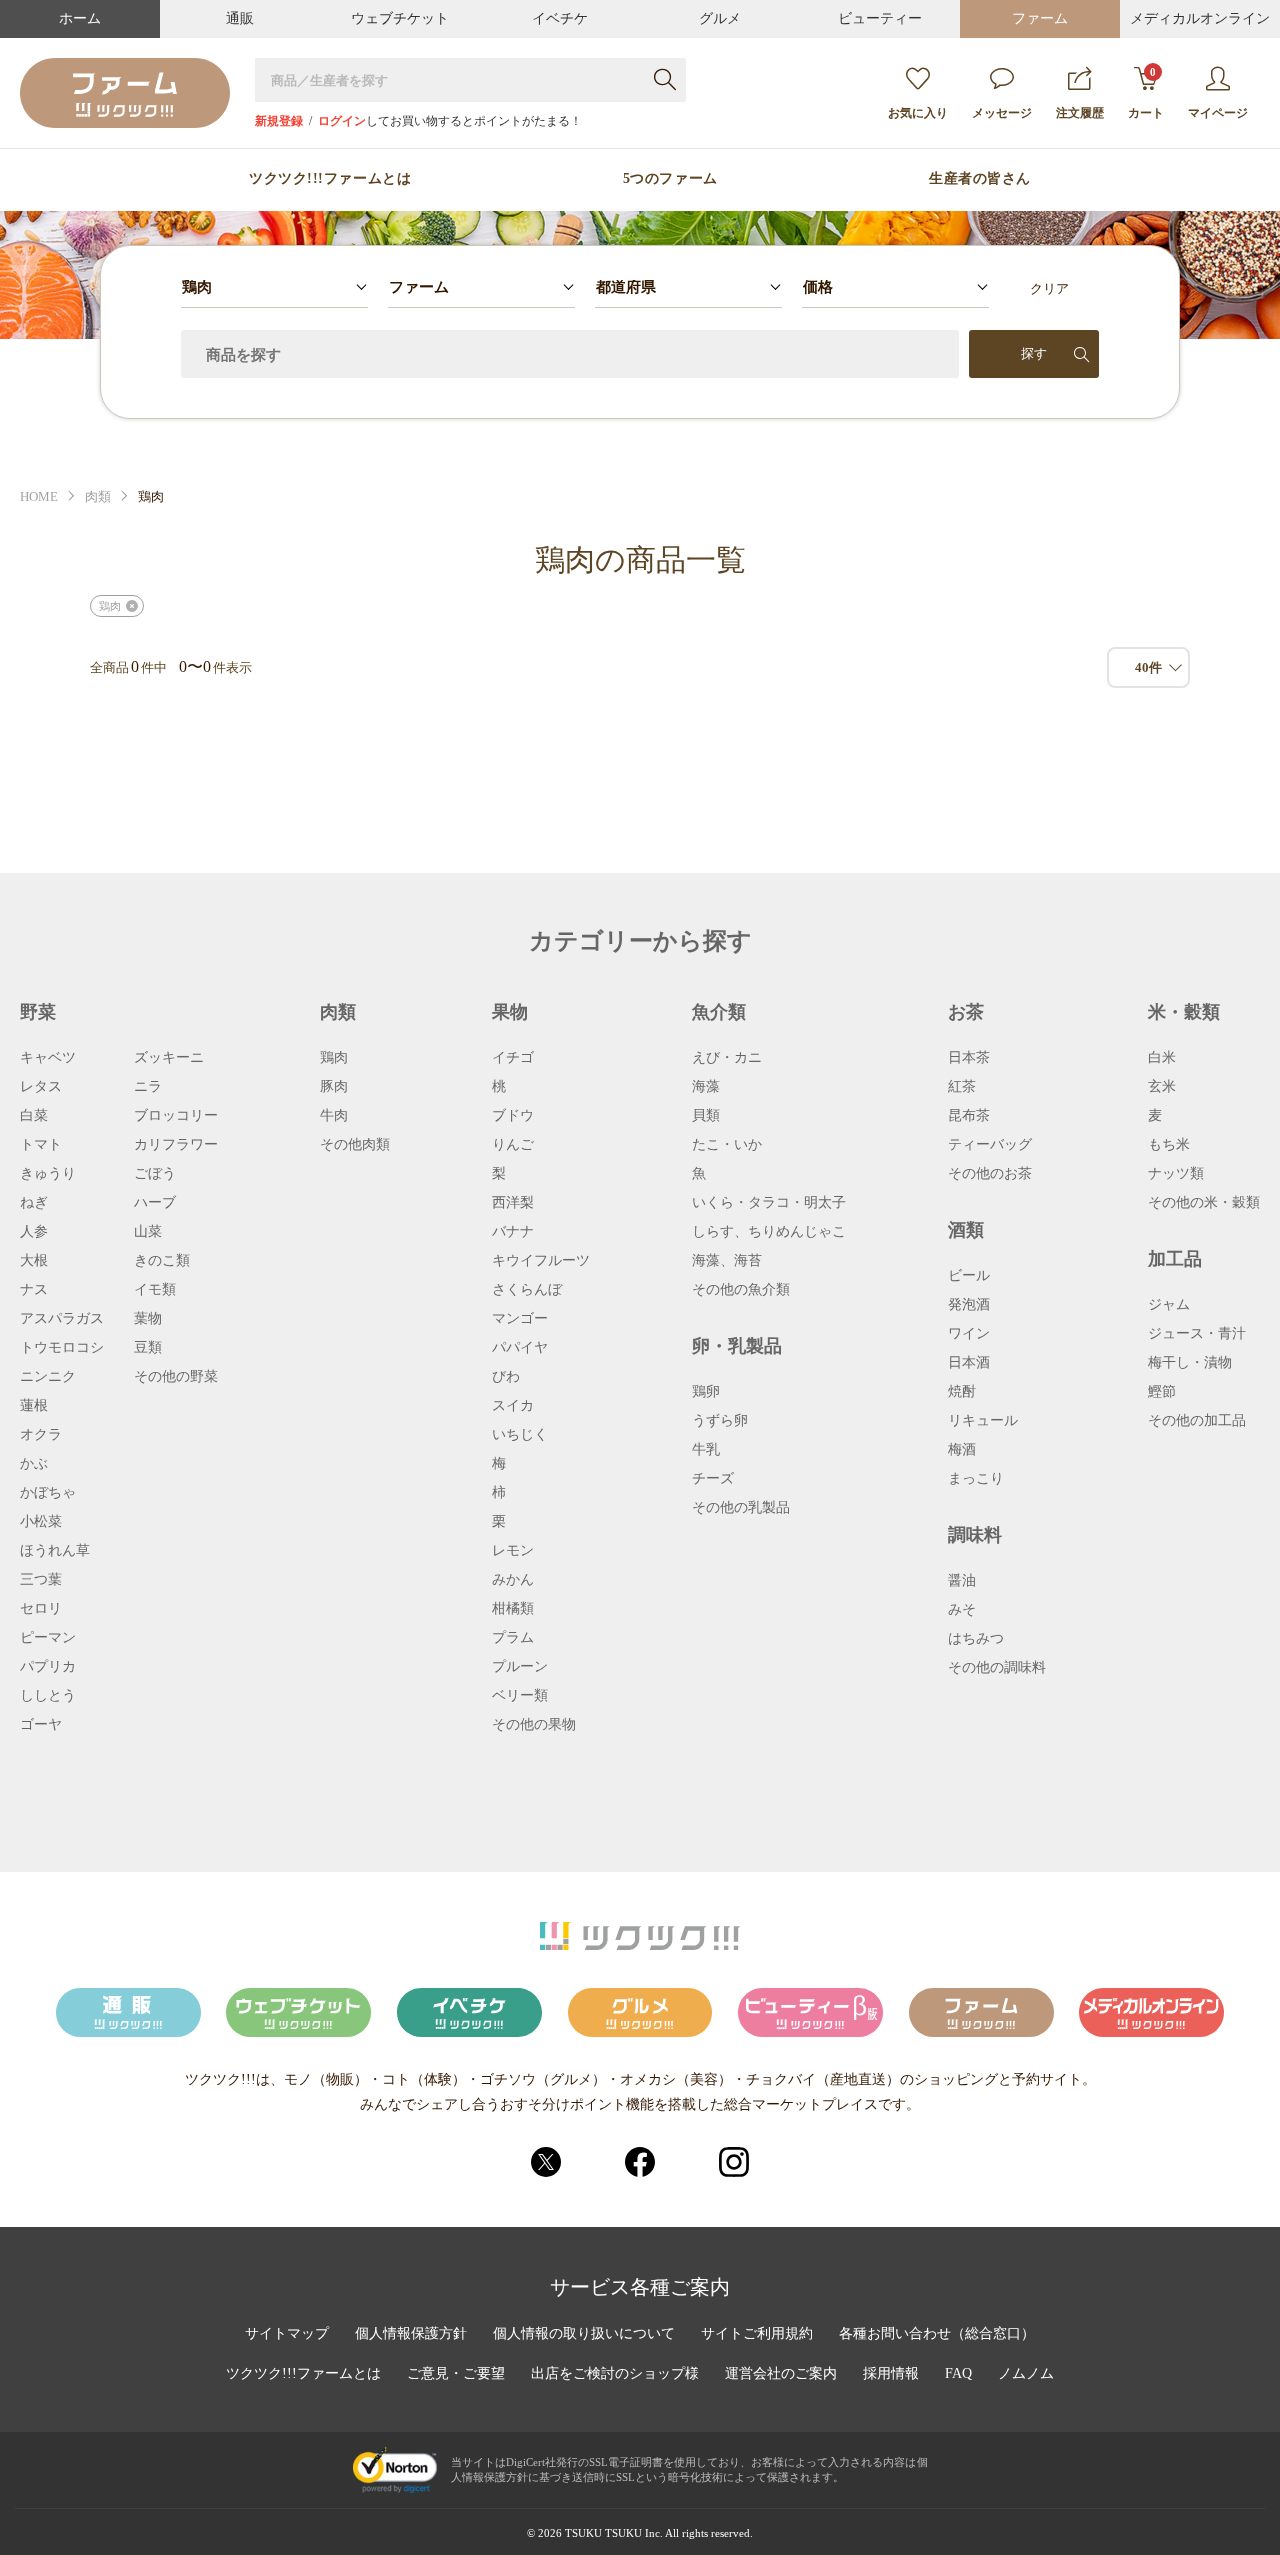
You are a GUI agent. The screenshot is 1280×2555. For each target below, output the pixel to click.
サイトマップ (287, 2334)
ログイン (342, 121)
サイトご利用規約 (757, 2334)
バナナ (513, 1232)
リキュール (983, 1421)
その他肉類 (355, 1145)
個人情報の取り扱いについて (584, 2334)
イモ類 (155, 1290)
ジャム (1169, 1305)
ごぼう (155, 1174)
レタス (41, 1087)
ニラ (148, 1087)
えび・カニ (727, 1058)
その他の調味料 (997, 1668)
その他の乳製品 (741, 1508)
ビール (969, 1276)
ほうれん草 (55, 1551)
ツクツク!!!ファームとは (330, 179)
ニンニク (48, 1377)
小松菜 (41, 1522)
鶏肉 (334, 1058)
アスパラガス (62, 1319)
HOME (39, 496)
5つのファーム (670, 179)
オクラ (41, 1435)
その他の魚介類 (741, 1290)
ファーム (1040, 18)
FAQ (958, 2374)
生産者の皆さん (980, 179)
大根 (34, 1261)
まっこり (976, 1479)
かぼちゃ (48, 1493)
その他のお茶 (990, 1174)
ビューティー (880, 18)
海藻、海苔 (727, 1261)
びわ (506, 1377)
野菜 (38, 1012)
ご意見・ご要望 (456, 2374)
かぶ (34, 1464)
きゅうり (48, 1174)
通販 (240, 18)
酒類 (966, 1230)
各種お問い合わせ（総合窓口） (937, 2334)
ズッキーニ (169, 1058)
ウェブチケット (400, 18)
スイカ (513, 1406)
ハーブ (155, 1203)
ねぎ (34, 1203)
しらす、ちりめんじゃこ (769, 1232)
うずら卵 (720, 1421)
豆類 (148, 1348)
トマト (41, 1145)
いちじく (520, 1435)
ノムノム (1026, 2374)
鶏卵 (706, 1392)
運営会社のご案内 (781, 2374)
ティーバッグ (990, 1145)
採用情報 (891, 2374)
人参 (34, 1232)
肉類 (98, 496)
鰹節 (1162, 1392)
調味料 (975, 1535)
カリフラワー (176, 1145)
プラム (513, 1638)
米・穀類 (1184, 1012)
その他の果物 (534, 1725)
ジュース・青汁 (1197, 1334)
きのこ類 (162, 1261)
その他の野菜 (176, 1377)
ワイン (969, 1334)
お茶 (966, 1012)
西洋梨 (513, 1203)
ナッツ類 (1176, 1174)
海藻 (706, 1087)
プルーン (520, 1667)
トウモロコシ (62, 1348)
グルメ (720, 18)
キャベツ (48, 1058)
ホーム (80, 18)
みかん (513, 1580)
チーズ (713, 1479)
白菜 (34, 1116)
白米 (1162, 1058)
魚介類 (719, 1012)
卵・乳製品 (737, 1346)
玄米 (1162, 1087)
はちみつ (976, 1639)
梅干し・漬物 (1190, 1363)
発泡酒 (969, 1305)
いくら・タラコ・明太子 (769, 1203)
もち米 (1169, 1145)
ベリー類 (520, 1696)
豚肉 (334, 1087)
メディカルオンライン (1200, 18)
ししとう (48, 1696)
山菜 (148, 1232)
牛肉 (334, 1116)
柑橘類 (513, 1609)
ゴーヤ (41, 1725)
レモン (513, 1551)
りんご (513, 1145)
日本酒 (969, 1363)
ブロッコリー (176, 1116)
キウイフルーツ (541, 1261)
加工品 (1175, 1259)
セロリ (41, 1609)
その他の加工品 (1197, 1421)
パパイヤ (520, 1348)
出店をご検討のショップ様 (615, 2374)
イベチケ (560, 18)
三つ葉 (41, 1580)
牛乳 (706, 1450)
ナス (34, 1290)
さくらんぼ (527, 1290)
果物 (510, 1012)
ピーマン (48, 1638)
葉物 (148, 1319)
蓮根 (34, 1406)
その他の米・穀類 (1204, 1203)
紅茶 (962, 1087)
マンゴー (520, 1319)
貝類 (706, 1116)
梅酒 (962, 1450)
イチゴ (513, 1058)
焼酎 (962, 1392)
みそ (962, 1610)
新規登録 (279, 121)
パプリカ (48, 1667)
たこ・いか (727, 1145)
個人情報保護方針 (411, 2334)
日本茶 (969, 1058)
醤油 (962, 1581)
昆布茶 (969, 1116)
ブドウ (513, 1116)
